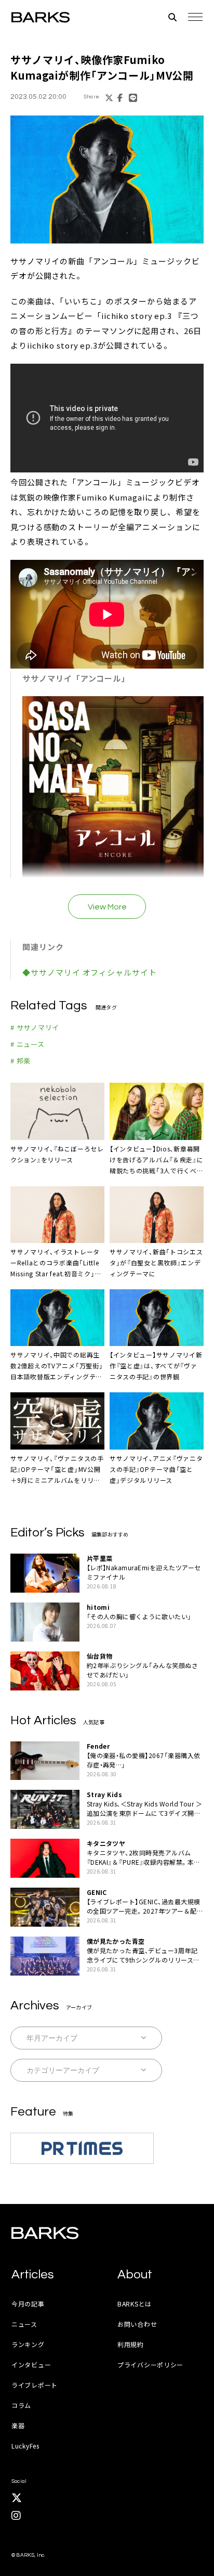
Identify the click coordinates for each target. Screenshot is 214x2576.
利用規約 (131, 2344)
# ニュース (28, 1044)
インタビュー (31, 2364)
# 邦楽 (21, 1061)
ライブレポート (35, 2385)
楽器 (18, 2425)
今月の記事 (28, 2304)
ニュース (24, 2324)
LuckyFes (25, 2446)
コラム (21, 2405)
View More (107, 907)
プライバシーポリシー (150, 2364)
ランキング (28, 2344)
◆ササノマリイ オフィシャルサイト (89, 972)
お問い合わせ (137, 2324)
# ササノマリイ (35, 1027)
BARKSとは (135, 2304)
